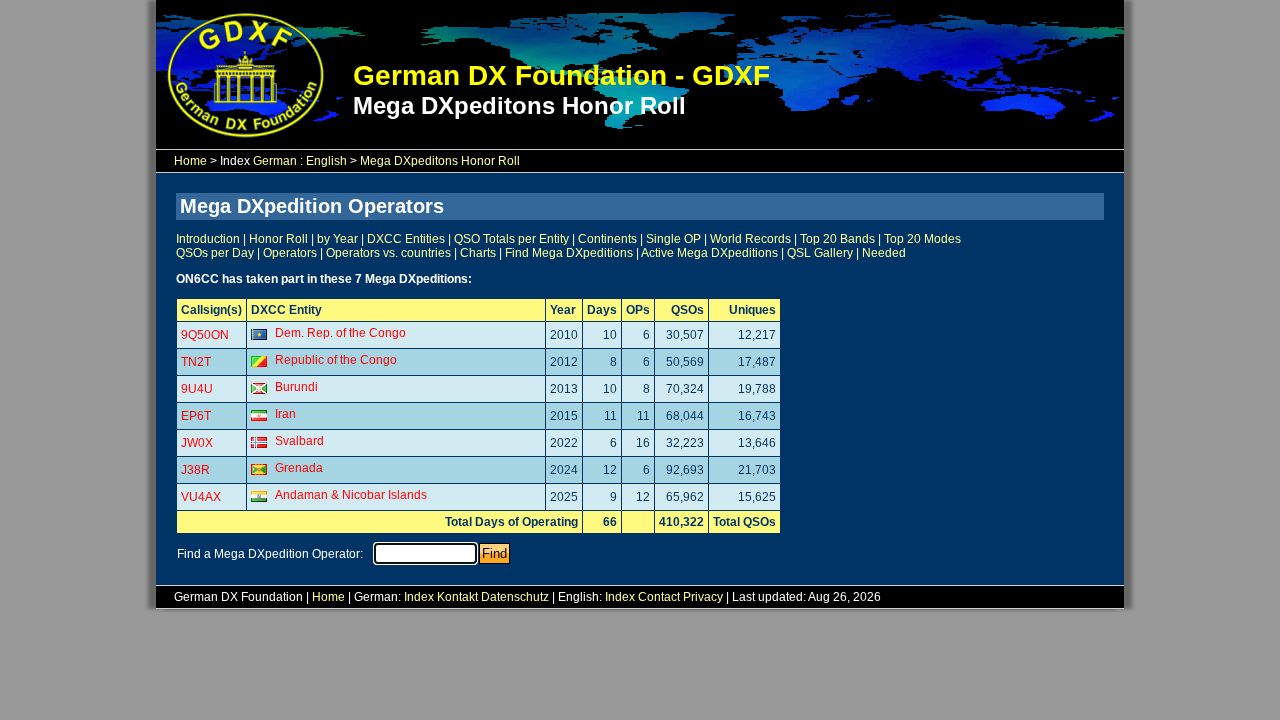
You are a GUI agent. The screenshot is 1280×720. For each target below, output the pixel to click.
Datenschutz (515, 597)
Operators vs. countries (388, 253)
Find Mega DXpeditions (569, 253)
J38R (195, 470)
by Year (337, 239)
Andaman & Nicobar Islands (351, 495)
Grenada (299, 468)
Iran (285, 414)
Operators (290, 253)
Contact (659, 597)
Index (419, 597)
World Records (750, 239)
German (275, 161)
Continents (607, 239)
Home (190, 161)
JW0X (197, 443)
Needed (884, 253)
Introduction (208, 239)
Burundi (296, 387)
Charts (478, 253)
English (326, 161)
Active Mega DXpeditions (709, 253)
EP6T (196, 416)
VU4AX (201, 497)
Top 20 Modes (922, 239)
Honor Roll (278, 239)
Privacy (703, 597)
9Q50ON (205, 335)
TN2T (196, 362)
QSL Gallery (820, 253)
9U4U (197, 389)
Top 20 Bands (837, 239)
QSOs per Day (215, 253)
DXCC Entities (406, 239)
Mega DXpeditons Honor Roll (440, 161)
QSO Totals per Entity (511, 239)
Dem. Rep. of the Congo (340, 333)
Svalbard (299, 441)
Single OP (673, 239)
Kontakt (457, 597)
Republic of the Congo (336, 360)
